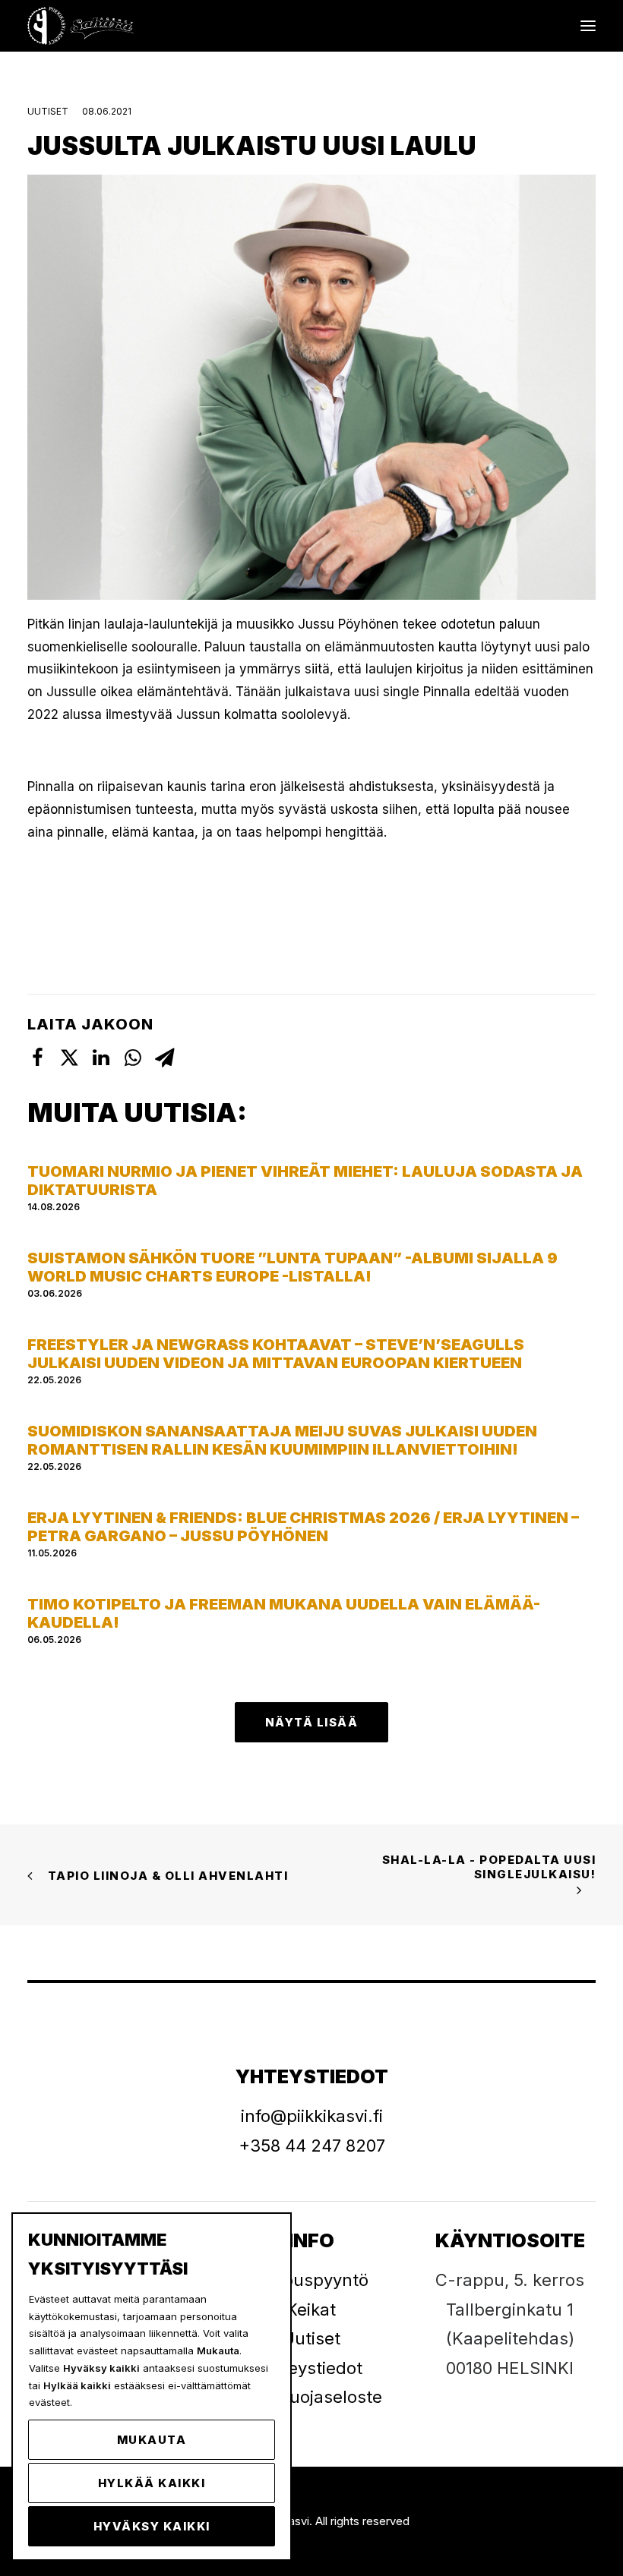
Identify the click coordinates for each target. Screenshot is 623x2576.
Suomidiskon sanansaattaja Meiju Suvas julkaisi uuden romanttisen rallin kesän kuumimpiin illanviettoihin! (282, 1440)
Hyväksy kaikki (152, 2526)
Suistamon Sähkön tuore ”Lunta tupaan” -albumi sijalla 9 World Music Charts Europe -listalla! (293, 1267)
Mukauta (152, 2440)
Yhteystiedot (311, 2368)
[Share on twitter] (69, 1058)
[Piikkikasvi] (82, 26)
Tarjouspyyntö (311, 2280)
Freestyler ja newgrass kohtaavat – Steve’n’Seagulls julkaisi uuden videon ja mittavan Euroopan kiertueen (276, 1354)
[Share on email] (165, 1058)
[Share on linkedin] (101, 1058)
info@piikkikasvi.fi (312, 2116)
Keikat (311, 2310)
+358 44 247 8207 (312, 2146)
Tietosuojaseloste (311, 2397)
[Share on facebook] (37, 1058)
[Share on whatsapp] (133, 1058)
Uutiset (48, 111)
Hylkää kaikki (152, 2483)
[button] (588, 26)
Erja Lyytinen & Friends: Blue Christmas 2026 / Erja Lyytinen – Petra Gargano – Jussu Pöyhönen (303, 1527)
